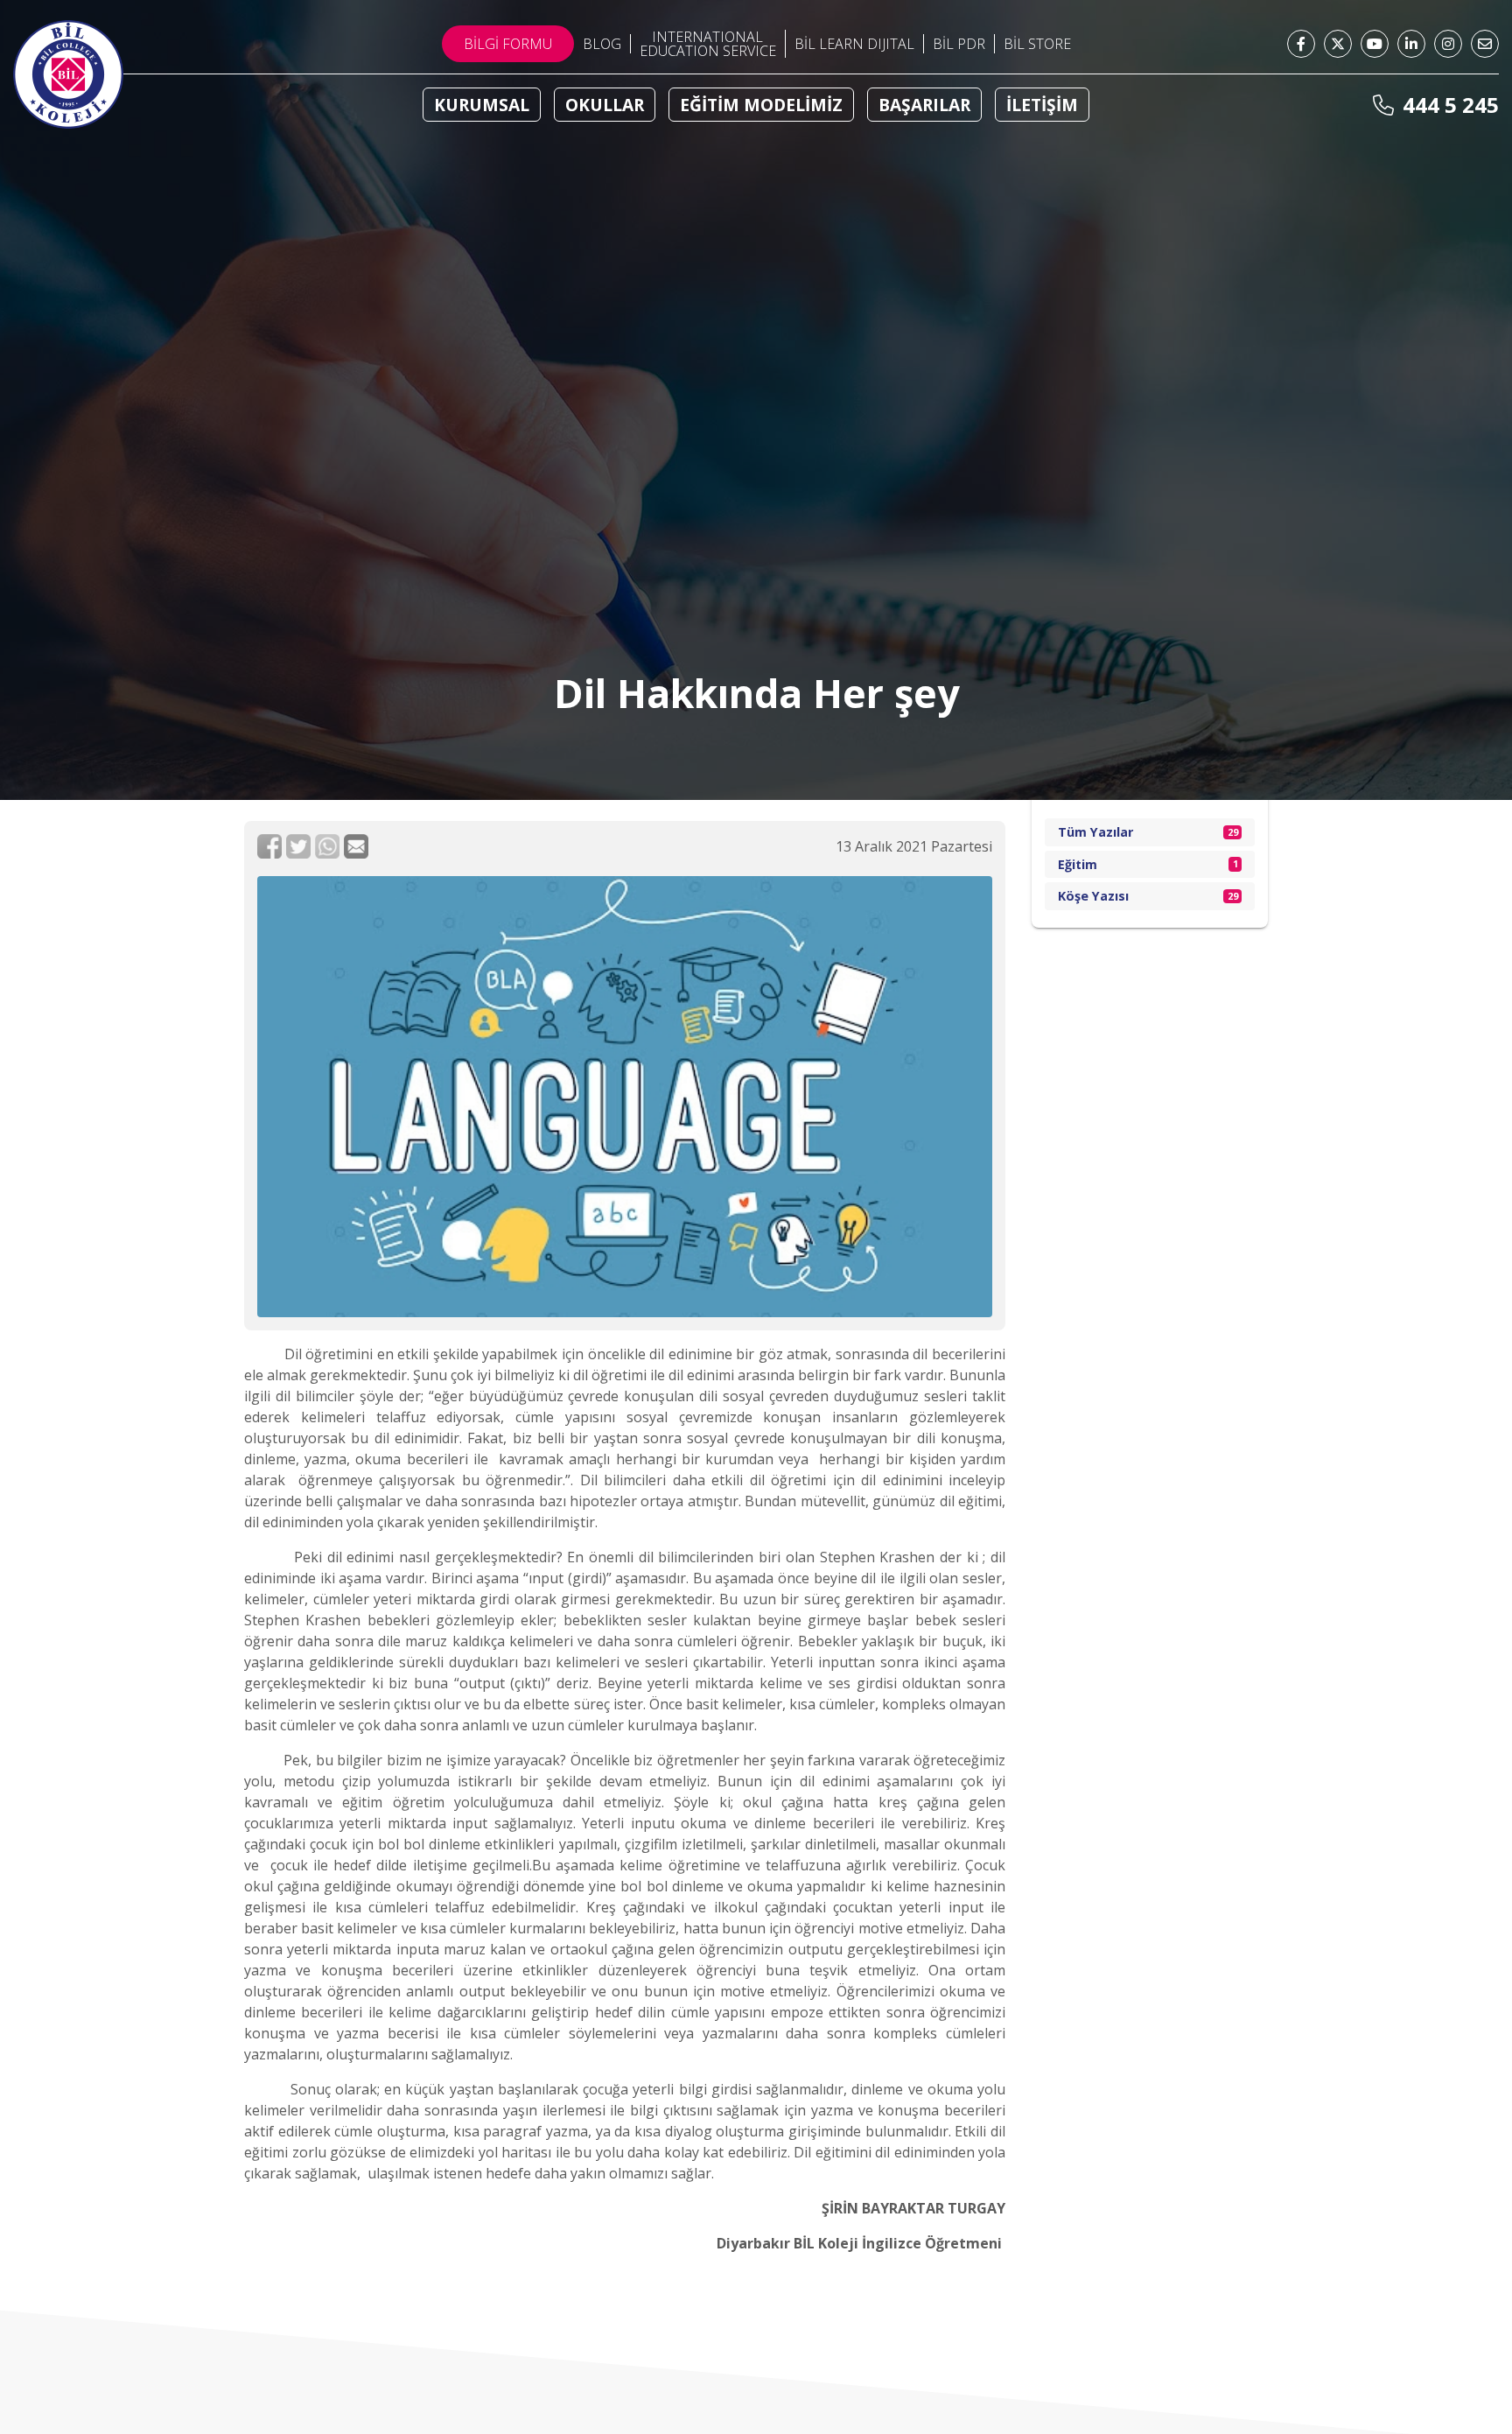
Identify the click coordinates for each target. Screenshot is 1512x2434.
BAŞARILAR (924, 105)
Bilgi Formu (508, 44)
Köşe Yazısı (1148, 896)
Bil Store (1037, 44)
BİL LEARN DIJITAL (854, 44)
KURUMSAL (482, 105)
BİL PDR (959, 44)
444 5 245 (1448, 105)
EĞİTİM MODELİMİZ (761, 105)
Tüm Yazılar (1148, 832)
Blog (602, 44)
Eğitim (1148, 864)
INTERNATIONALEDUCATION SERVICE (708, 44)
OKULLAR (605, 105)
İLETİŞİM (1042, 105)
